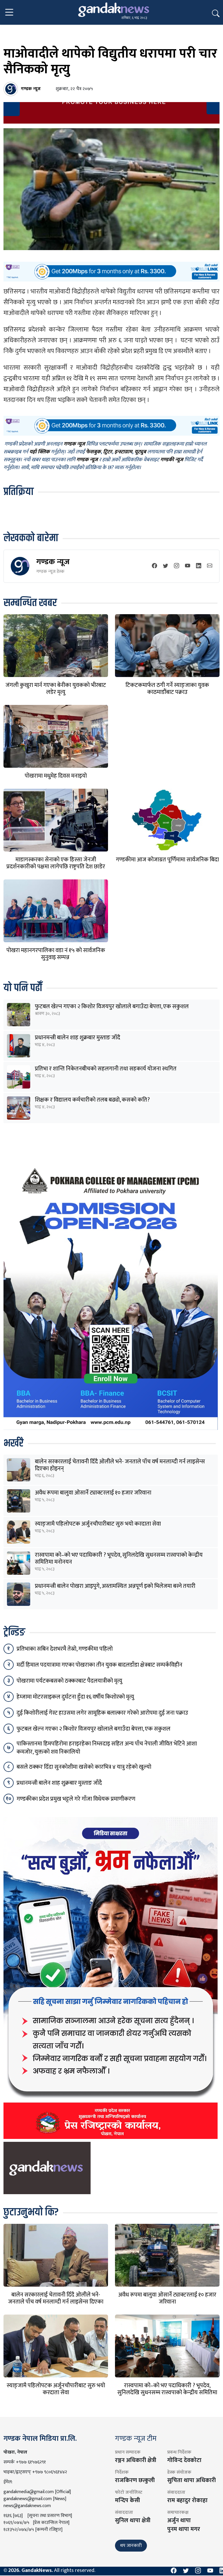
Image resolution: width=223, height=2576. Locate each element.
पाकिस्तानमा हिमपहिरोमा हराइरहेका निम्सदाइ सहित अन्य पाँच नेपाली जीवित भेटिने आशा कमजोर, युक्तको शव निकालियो (107, 1748)
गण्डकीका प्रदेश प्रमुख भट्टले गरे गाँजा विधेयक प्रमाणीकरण (76, 1799)
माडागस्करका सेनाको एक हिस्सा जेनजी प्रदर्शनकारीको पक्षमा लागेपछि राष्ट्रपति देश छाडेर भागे (56, 867)
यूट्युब (140, 452)
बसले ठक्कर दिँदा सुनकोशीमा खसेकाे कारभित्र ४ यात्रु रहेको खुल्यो (84, 1767)
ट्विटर (108, 452)
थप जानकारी (131, 2546)
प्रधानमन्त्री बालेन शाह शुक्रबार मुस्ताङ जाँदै (78, 1038)
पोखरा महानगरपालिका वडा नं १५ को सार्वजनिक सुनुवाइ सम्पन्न (56, 954)
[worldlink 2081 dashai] (111, 271)
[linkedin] (199, 566)
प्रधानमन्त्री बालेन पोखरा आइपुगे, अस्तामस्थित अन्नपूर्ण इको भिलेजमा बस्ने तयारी (115, 1586)
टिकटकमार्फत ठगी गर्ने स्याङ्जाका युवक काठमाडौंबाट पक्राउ (167, 689)
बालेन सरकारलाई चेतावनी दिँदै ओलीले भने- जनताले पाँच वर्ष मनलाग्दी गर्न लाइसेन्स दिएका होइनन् (120, 1465)
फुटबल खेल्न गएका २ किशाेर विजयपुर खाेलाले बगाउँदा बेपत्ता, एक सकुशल (112, 1006)
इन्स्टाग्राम (123, 452)
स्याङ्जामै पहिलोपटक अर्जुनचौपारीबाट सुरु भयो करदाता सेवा (98, 1524)
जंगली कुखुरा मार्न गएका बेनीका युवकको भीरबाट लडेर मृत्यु (56, 689)
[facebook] (154, 566)
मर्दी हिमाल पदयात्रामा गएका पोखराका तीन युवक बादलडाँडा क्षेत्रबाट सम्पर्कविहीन (99, 1665)
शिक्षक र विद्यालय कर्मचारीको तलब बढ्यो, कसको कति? (92, 1100)
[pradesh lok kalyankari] (111, 1978)
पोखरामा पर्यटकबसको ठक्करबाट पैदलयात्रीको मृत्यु (69, 1681)
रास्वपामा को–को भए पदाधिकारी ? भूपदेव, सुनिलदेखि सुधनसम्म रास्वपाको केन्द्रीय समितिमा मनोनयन (119, 1558)
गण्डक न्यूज (53, 562)
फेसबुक (93, 452)
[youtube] (188, 566)
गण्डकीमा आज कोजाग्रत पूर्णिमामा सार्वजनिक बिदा (167, 860)
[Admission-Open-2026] (111, 1296)
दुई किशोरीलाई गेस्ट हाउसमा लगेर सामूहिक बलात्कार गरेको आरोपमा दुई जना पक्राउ (102, 1713)
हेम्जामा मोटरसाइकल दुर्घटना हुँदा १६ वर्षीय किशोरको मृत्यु (75, 1697)
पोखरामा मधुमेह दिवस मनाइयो (56, 776)
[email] (210, 566)
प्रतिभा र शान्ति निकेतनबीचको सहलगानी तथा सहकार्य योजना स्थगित (106, 1069)
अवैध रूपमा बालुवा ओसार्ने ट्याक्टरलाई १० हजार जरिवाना (93, 1493)
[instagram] (177, 566)
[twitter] (166, 566)
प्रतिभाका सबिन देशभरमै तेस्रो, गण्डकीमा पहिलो (65, 1649)
